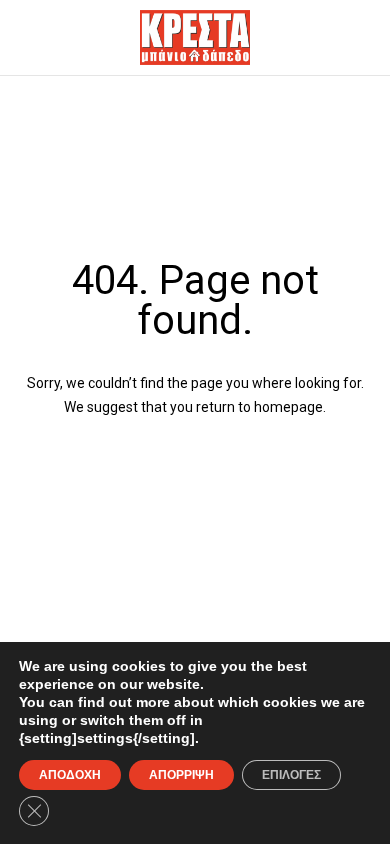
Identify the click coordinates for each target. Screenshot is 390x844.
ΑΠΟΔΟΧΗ (70, 775)
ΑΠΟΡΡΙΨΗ (181, 775)
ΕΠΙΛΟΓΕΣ (291, 775)
